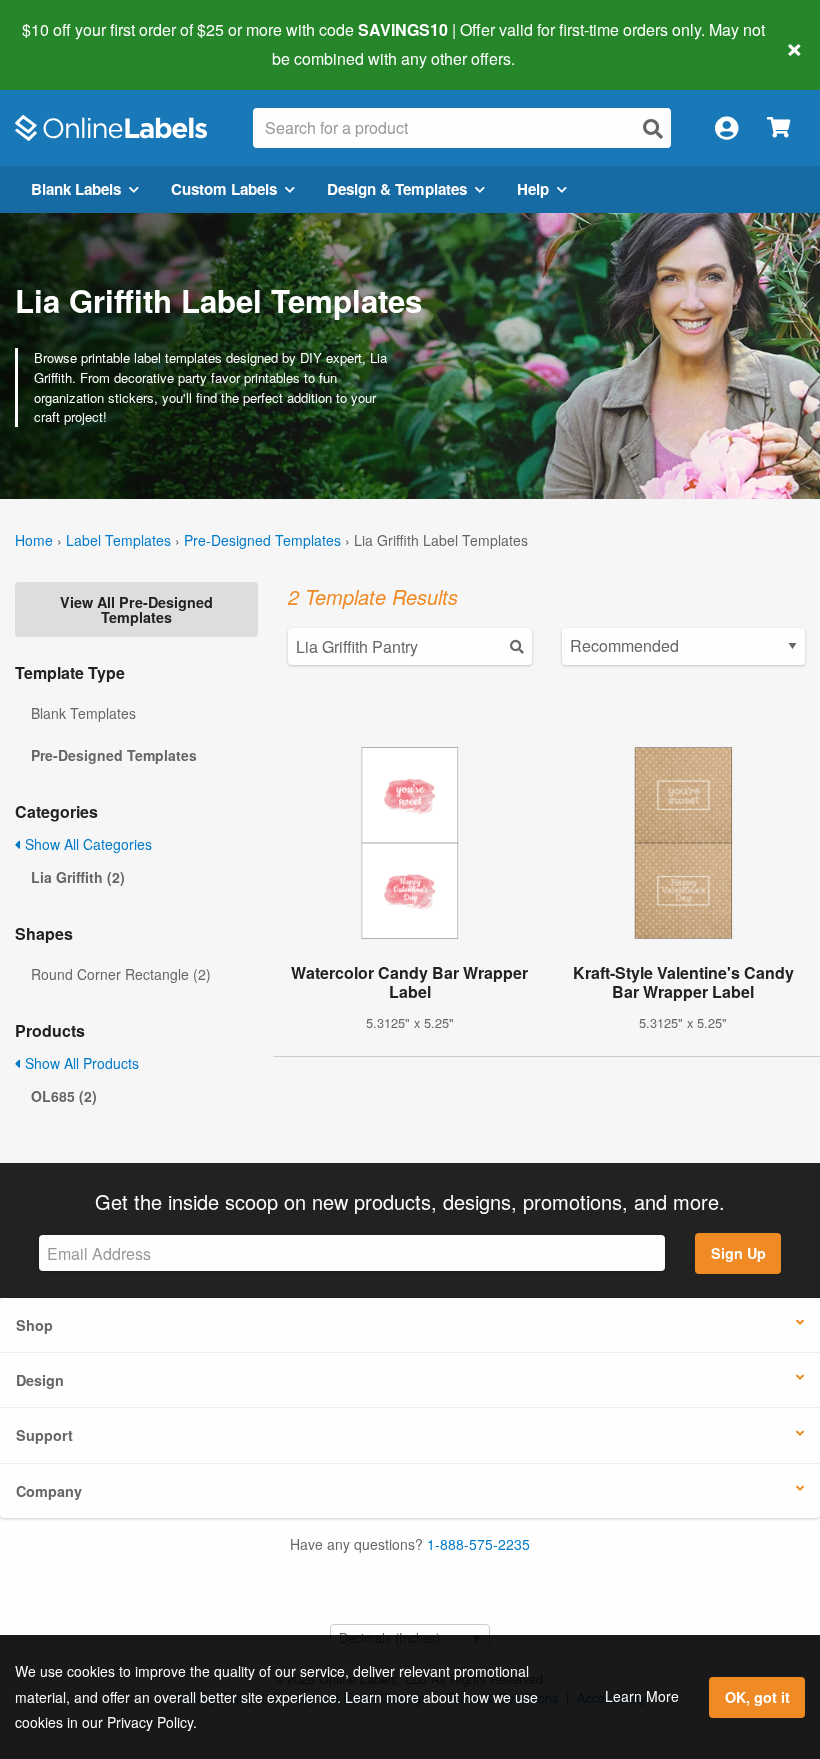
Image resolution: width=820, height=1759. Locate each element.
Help (533, 189)
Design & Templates (397, 189)
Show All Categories (86, 844)
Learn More (642, 1696)
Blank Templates (83, 713)
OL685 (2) (64, 1096)
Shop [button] (34, 1325)
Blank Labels (76, 189)
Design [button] (40, 1380)
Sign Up (738, 1253)
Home (34, 540)
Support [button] (44, 1435)
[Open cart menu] (778, 128)
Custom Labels (224, 189)
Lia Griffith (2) (78, 877)
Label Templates (118, 540)
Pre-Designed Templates (262, 540)
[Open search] (653, 128)
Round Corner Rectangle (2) (121, 974)
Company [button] (49, 1491)
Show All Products (80, 1063)
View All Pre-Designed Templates (136, 609)
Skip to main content (72, 44)
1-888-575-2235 (478, 1544)
